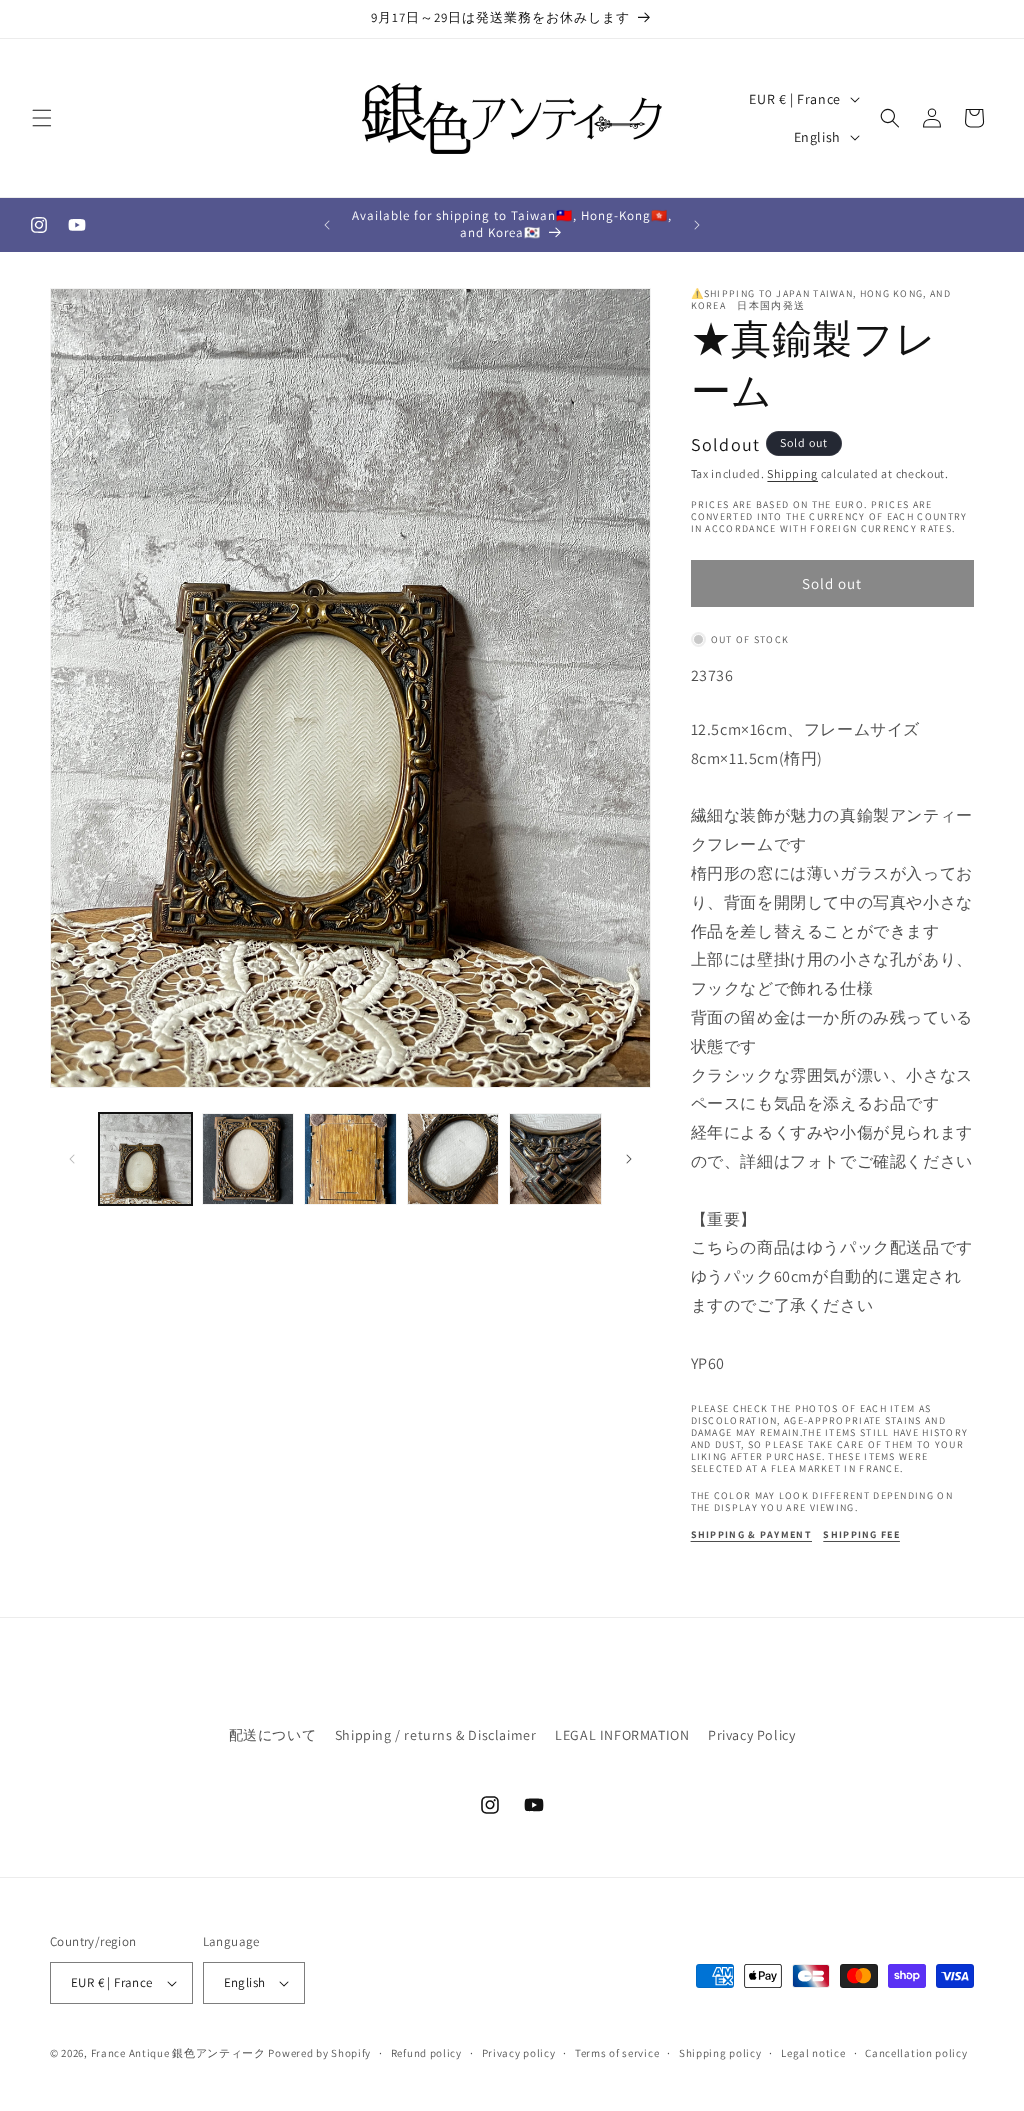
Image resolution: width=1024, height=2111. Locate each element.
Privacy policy (519, 2053)
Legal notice (813, 2053)
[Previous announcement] (327, 225)
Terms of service (617, 2053)
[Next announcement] (697, 225)
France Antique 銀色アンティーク (178, 2053)
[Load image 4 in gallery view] (453, 1159)
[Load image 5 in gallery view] (555, 1159)
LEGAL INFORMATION (622, 1735)
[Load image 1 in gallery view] (145, 1159)
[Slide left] (72, 1159)
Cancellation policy (916, 2053)
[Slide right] (629, 1159)
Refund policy (426, 2053)
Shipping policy (720, 2053)
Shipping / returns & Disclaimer (436, 1735)
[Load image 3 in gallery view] (350, 1159)
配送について (273, 1735)
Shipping (792, 473)
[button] (42, 118)
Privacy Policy (751, 1735)
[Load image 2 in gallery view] (248, 1159)
